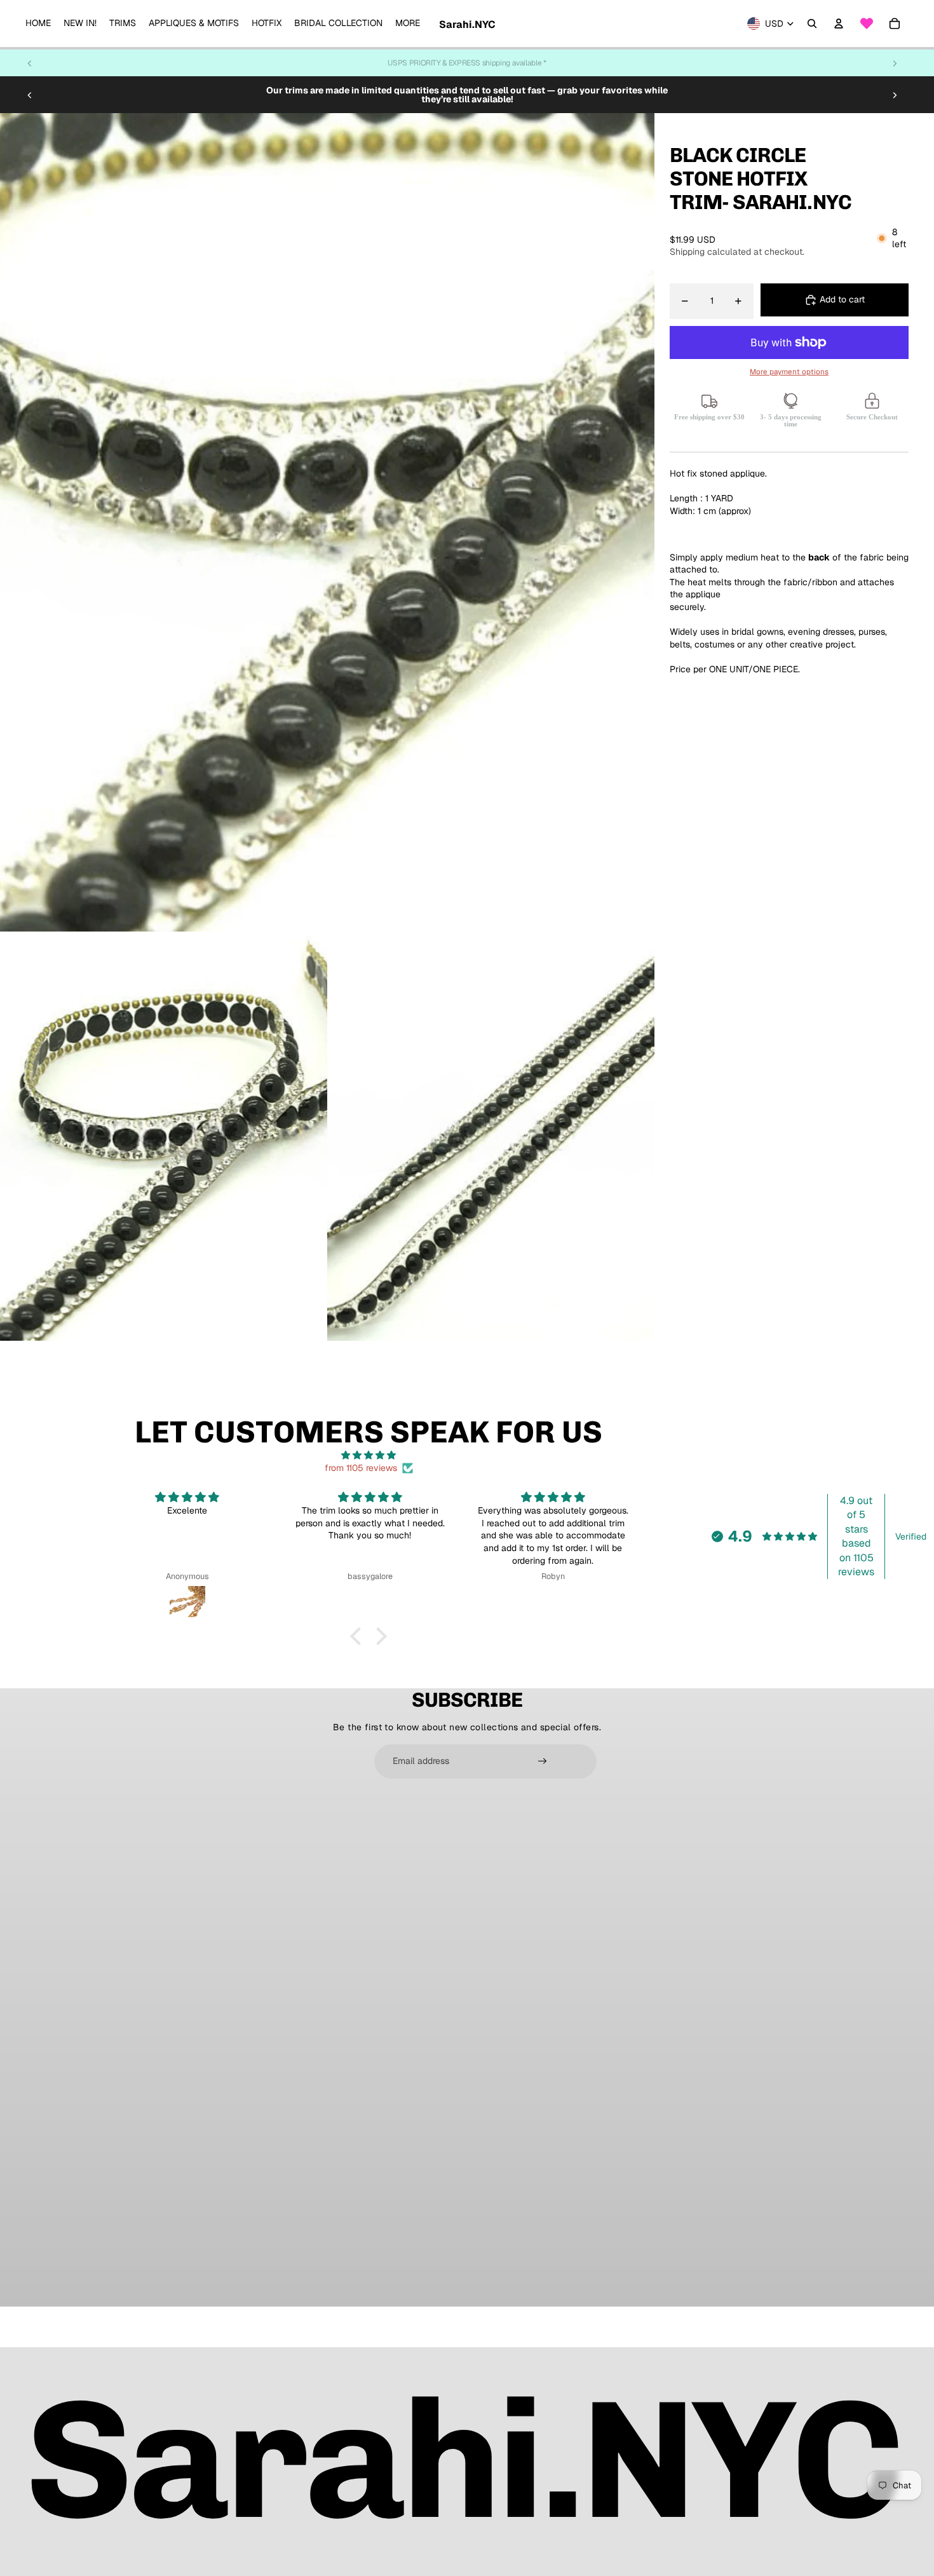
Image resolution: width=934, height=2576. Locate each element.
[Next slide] (895, 63)
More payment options (789, 371)
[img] (369, 1455)
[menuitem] (38, 24)
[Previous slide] (30, 63)
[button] (359, 1636)
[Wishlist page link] (867, 24)
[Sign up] (543, 1761)
